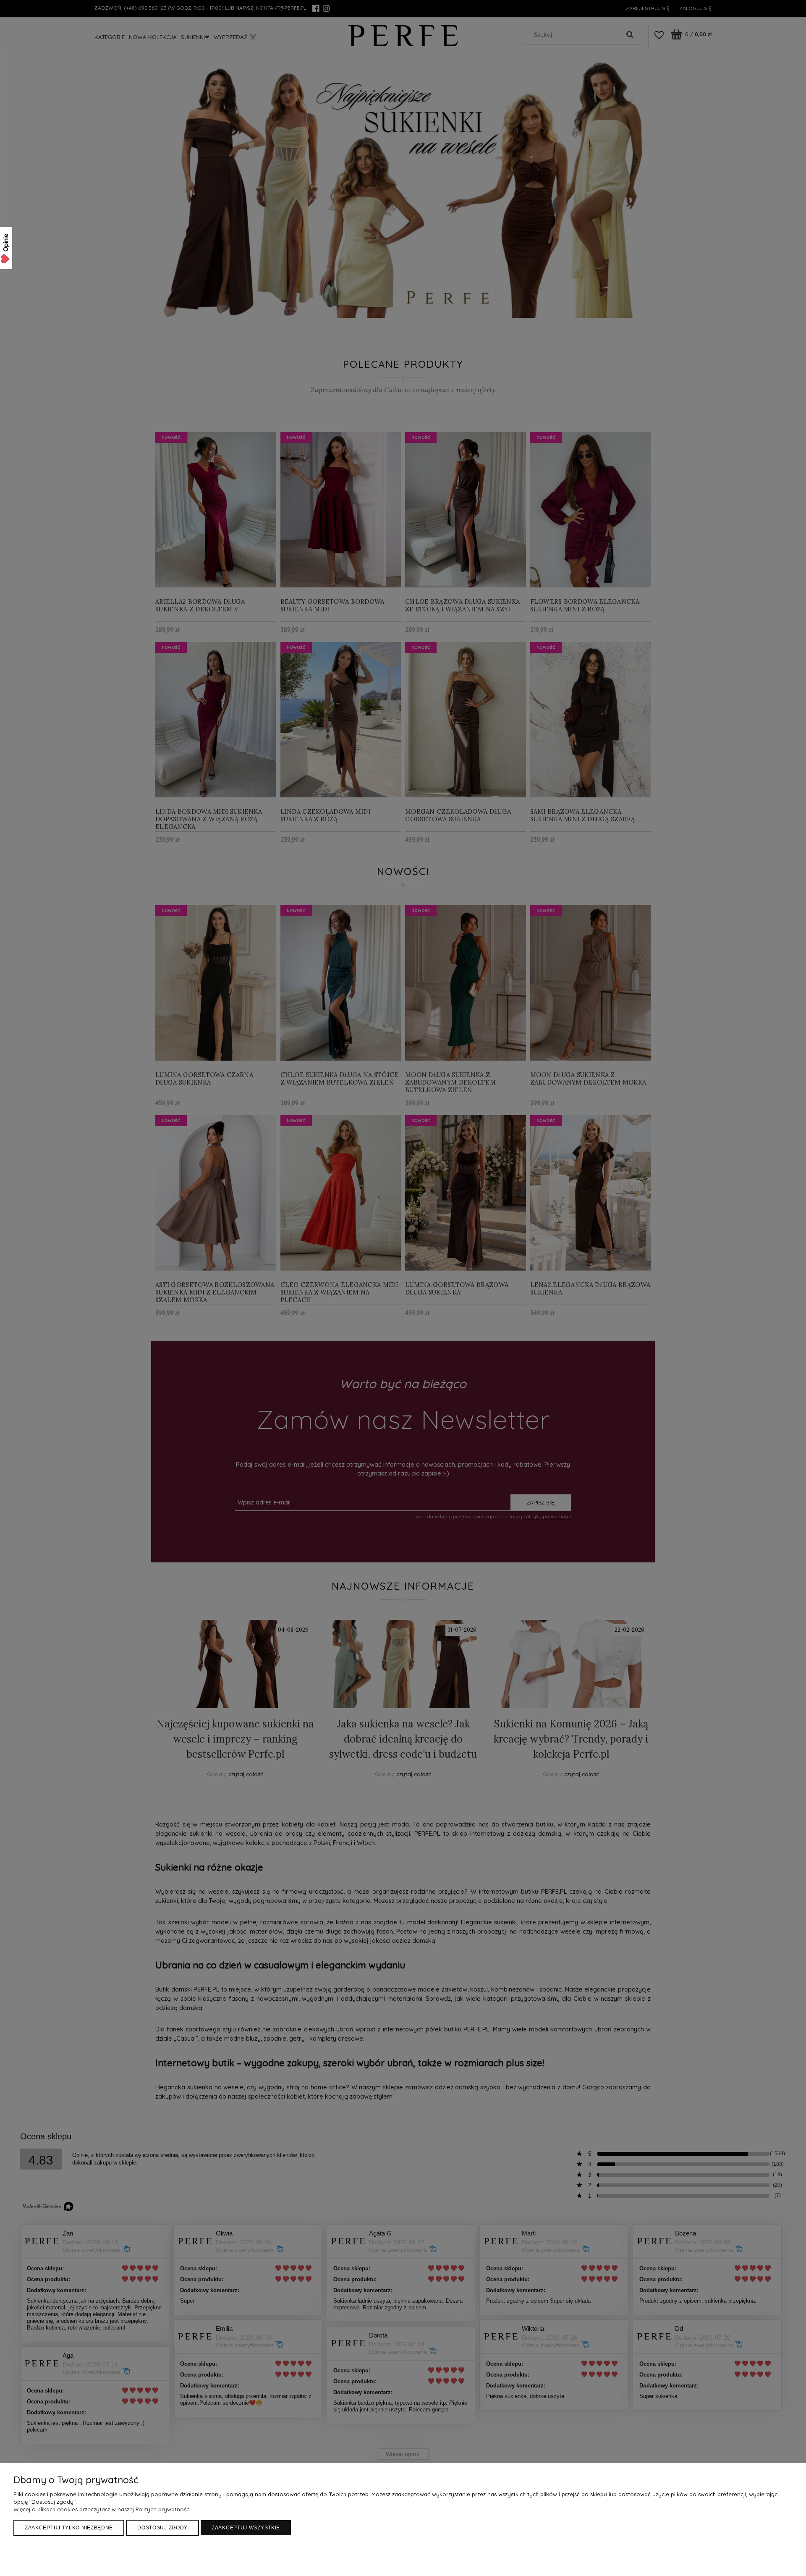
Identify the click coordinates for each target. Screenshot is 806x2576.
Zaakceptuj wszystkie (246, 2528)
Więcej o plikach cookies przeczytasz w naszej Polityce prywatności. (103, 2509)
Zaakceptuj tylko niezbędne (69, 2528)
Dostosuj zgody (162, 2528)
